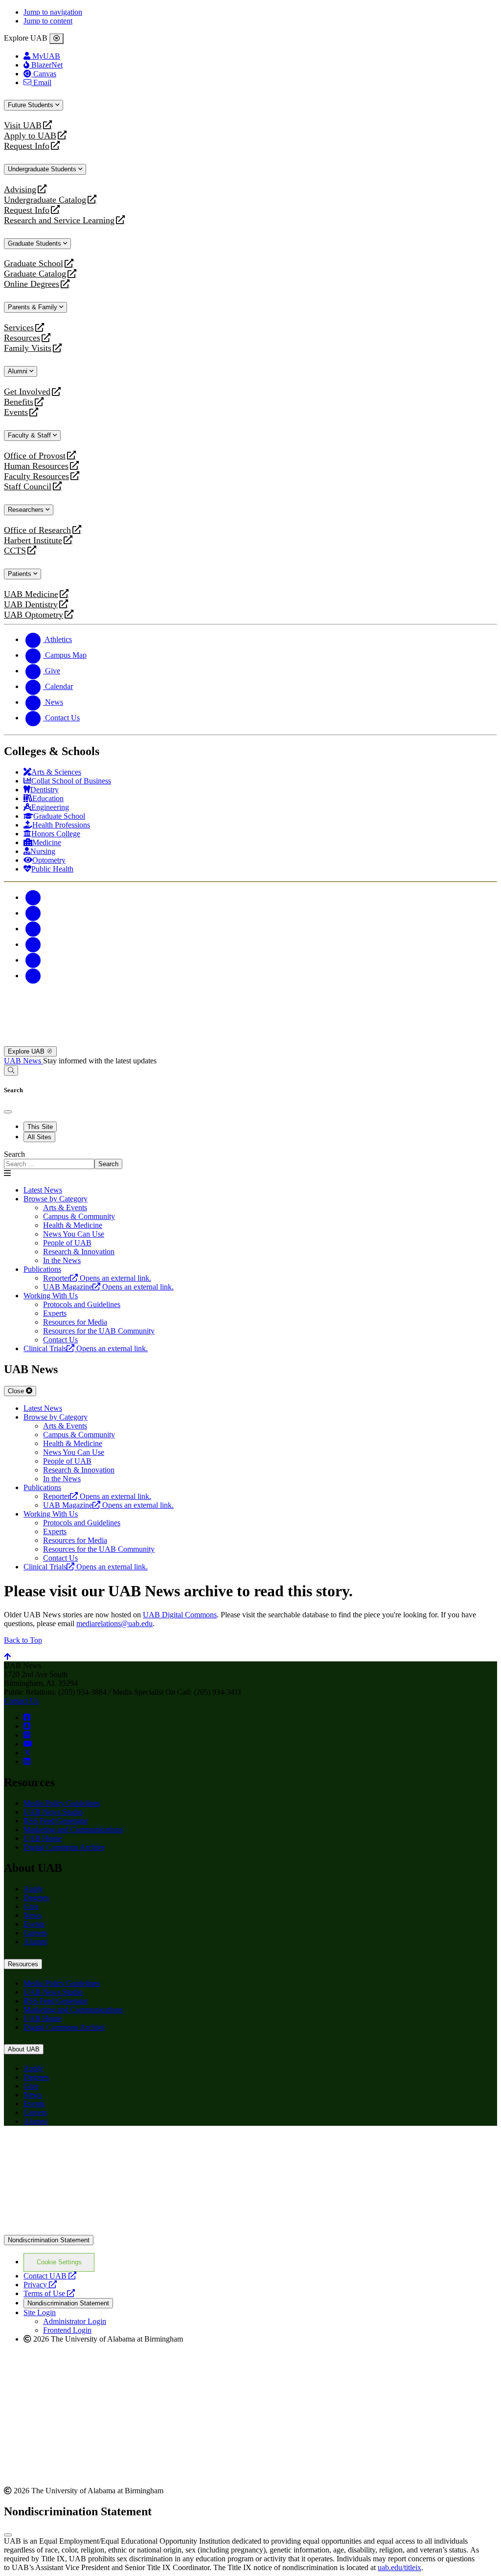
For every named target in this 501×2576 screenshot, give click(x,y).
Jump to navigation (53, 12)
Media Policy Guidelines (62, 1803)
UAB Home (43, 1838)
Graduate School (34, 264)
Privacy (40, 2285)
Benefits (19, 402)
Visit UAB (23, 126)
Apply (33, 1889)
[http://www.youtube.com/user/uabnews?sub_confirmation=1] (28, 1744)
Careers (35, 1933)
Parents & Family (34, 307)
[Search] (11, 1070)
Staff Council (28, 487)
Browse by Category (56, 1199)
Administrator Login (75, 2321)
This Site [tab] (40, 1127)
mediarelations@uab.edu (114, 1623)
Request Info (27, 146)
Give (31, 1906)
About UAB (24, 2049)
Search (14, 1154)
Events (17, 412)
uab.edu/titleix (399, 2567)
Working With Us (51, 1296)
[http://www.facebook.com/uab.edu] (27, 1717)
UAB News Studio (53, 1812)
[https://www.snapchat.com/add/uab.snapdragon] (27, 1726)
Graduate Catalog (35, 274)
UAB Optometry (34, 615)
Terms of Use (49, 2293)
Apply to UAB (30, 136)
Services (19, 328)
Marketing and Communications (73, 1829)
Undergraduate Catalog (45, 200)
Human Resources (36, 466)
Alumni (19, 371)
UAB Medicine (31, 594)
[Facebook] (33, 897)
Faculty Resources (36, 476)
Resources (22, 338)
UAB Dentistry (31, 605)
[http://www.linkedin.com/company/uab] (27, 1761)
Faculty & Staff (30, 435)
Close (17, 1391)
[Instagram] (33, 929)
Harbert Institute (33, 540)
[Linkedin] (33, 976)
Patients (21, 574)
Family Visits (28, 348)
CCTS (17, 551)
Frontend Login (67, 2330)
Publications (42, 1269)
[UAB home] (250, 1042)
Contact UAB (50, 2276)
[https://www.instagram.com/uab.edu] (27, 1735)
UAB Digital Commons (180, 1615)
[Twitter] (33, 913)
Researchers (27, 510)
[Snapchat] (33, 960)
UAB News (23, 1061)
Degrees (36, 1897)
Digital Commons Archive (64, 1847)
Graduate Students (35, 243)
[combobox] (49, 1164)
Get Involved (27, 392)
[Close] (57, 39)
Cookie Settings (59, 2262)
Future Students (32, 105)
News (33, 1915)
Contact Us (21, 1701)
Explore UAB (27, 1051)
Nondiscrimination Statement (49, 2240)
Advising (20, 190)
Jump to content (48, 21)
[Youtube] (33, 944)
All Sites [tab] (39, 1137)
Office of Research (37, 530)
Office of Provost (35, 456)
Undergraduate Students (43, 169)
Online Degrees (32, 284)
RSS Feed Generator (56, 1821)
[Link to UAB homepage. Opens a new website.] (90, 2149)
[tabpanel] (250, 1160)
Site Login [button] (40, 2312)
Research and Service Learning (59, 220)
